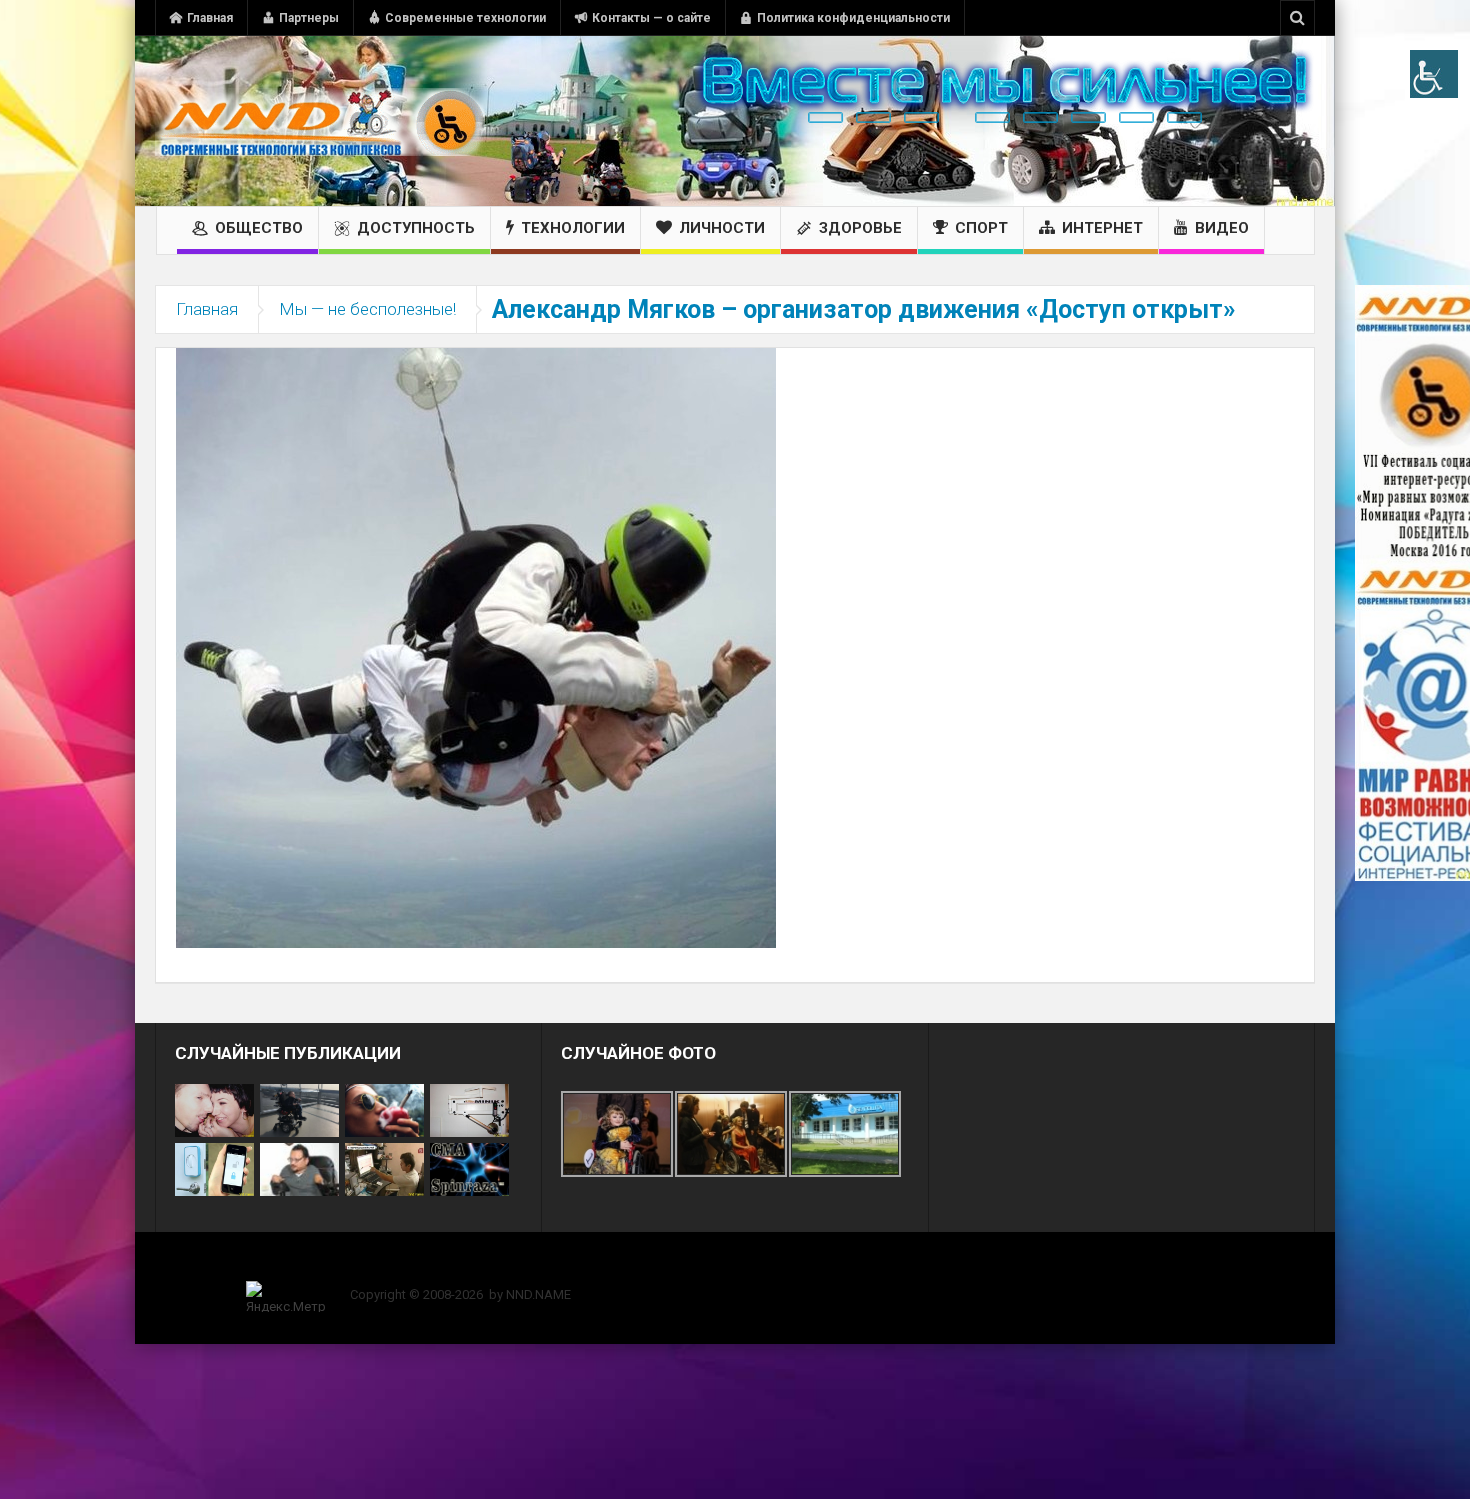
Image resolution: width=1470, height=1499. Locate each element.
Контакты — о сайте (651, 18)
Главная (210, 18)
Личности (722, 228)
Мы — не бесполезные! (367, 309)
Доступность (416, 228)
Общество (259, 228)
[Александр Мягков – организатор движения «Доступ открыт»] (476, 647)
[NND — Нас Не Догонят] (320, 121)
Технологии (573, 228)
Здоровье (860, 228)
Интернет (1102, 228)
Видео (1222, 228)
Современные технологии (465, 18)
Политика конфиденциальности (853, 18)
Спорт (981, 228)
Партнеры (309, 18)
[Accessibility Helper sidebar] (1434, 74)
